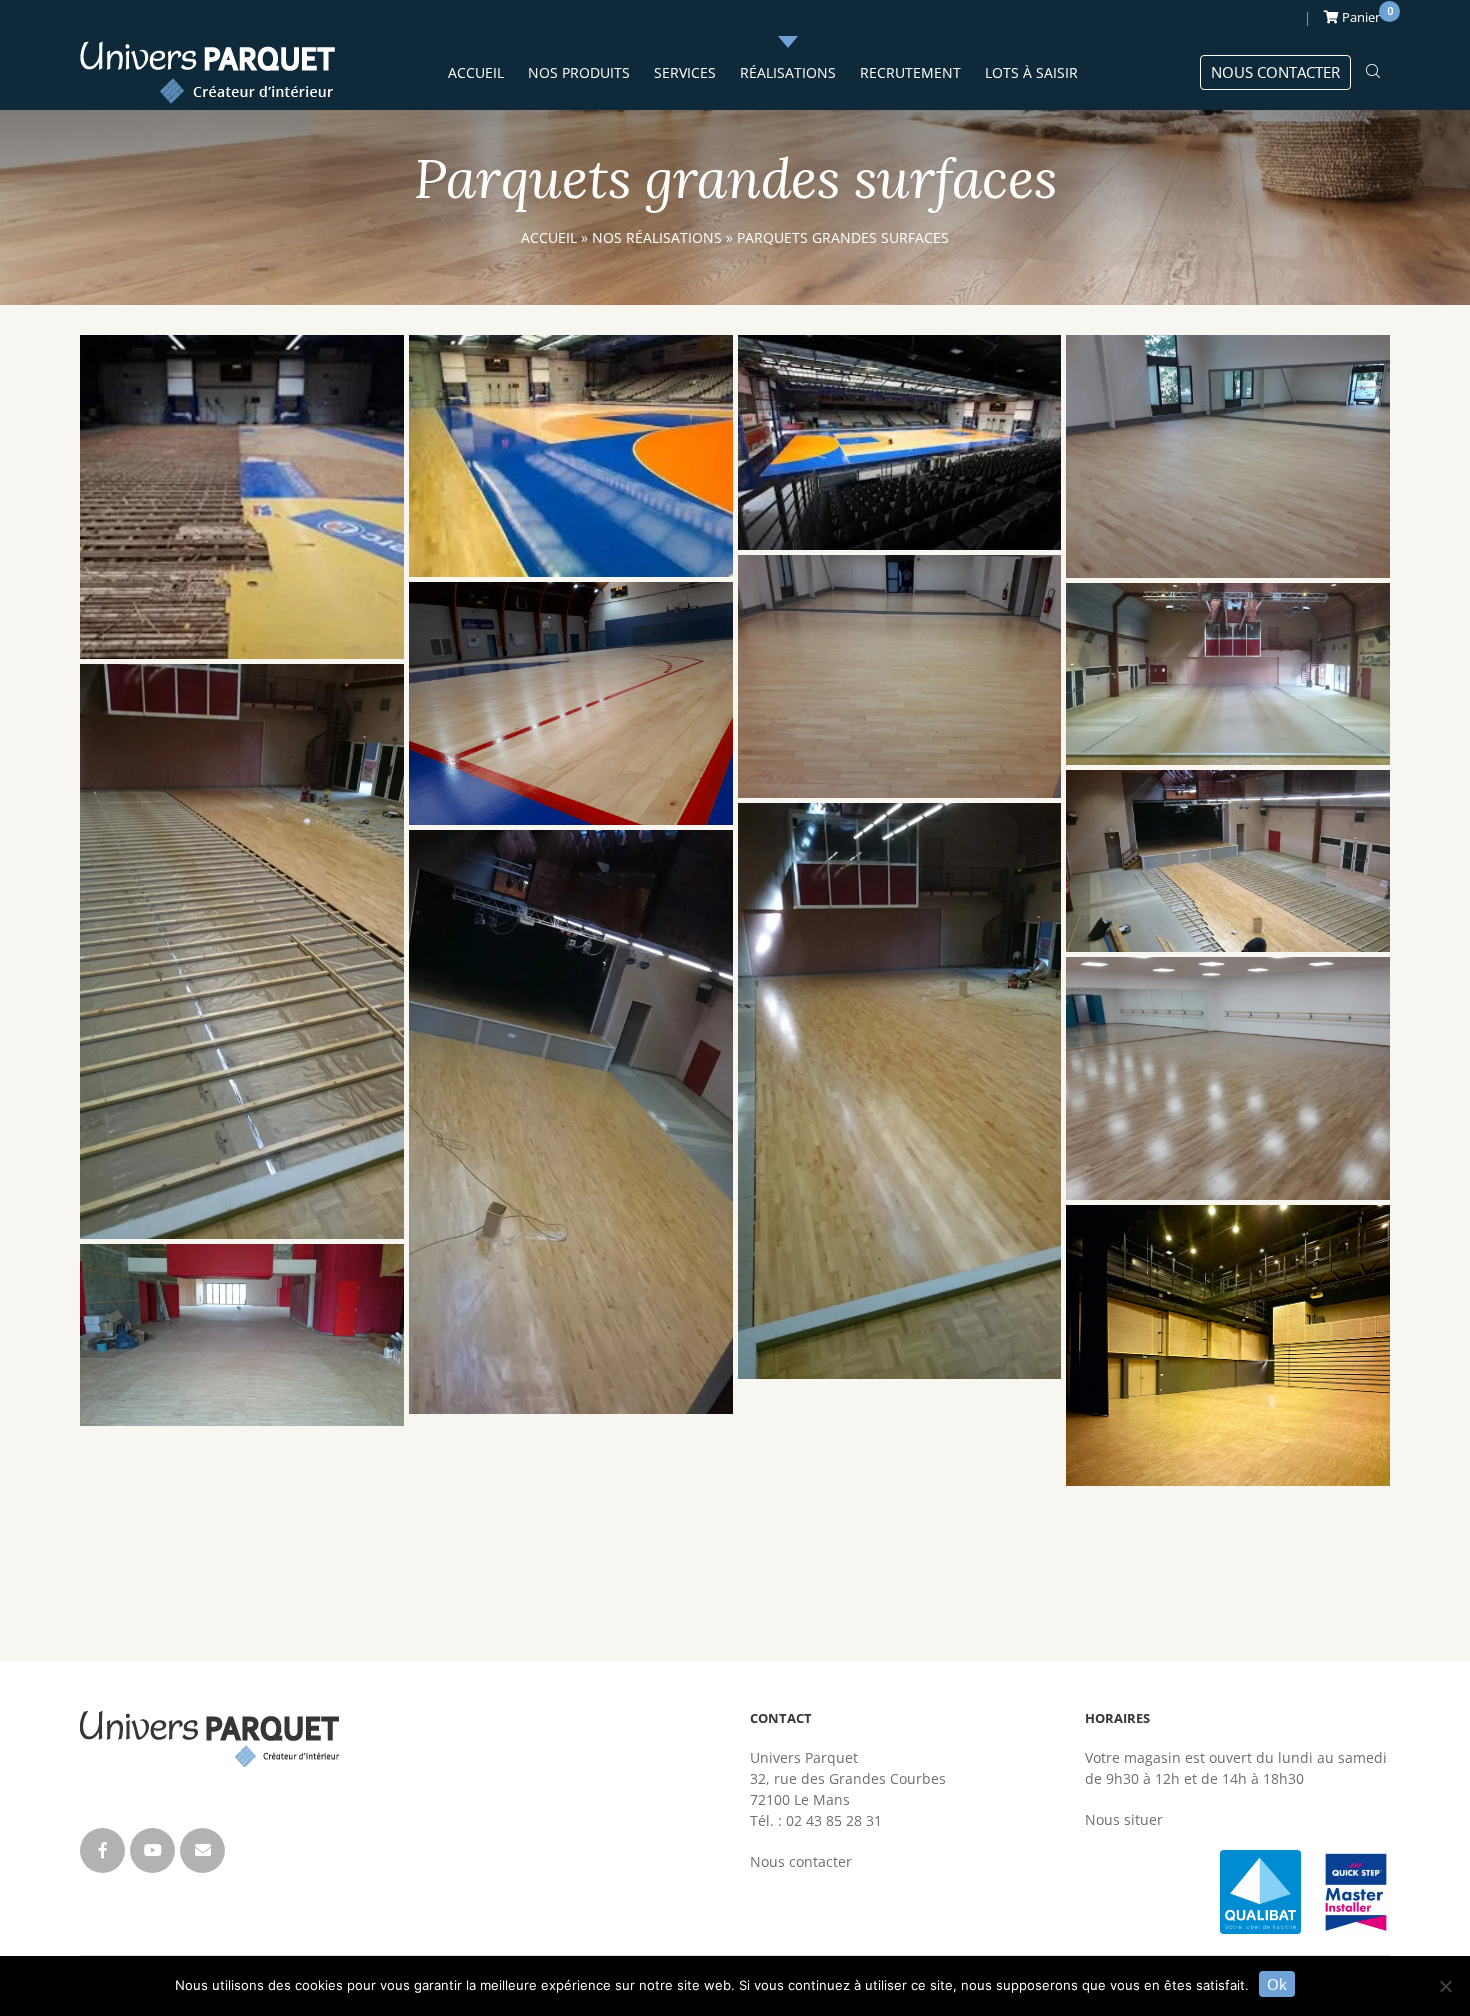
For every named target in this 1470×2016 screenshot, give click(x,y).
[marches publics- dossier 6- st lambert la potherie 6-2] (1228, 456)
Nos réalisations (657, 237)
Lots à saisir (1031, 72)
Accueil (476, 72)
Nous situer (1124, 1819)
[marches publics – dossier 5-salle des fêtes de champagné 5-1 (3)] (571, 1122)
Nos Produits (579, 72)
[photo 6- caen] (571, 456)
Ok (1277, 1984)
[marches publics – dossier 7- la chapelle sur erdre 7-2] (1228, 1078)
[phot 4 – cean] (900, 442)
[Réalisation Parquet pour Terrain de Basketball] (571, 703)
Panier (1364, 14)
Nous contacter (1275, 72)
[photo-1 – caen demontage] (242, 497)
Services (685, 72)
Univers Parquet (207, 72)
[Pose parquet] (242, 952)
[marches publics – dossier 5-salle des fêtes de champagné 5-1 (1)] (1228, 674)
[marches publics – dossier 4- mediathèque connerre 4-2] (1228, 1345)
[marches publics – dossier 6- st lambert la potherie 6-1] (900, 676)
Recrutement (910, 72)
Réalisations (788, 72)
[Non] (1445, 1986)
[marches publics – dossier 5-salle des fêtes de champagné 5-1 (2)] (1228, 861)
